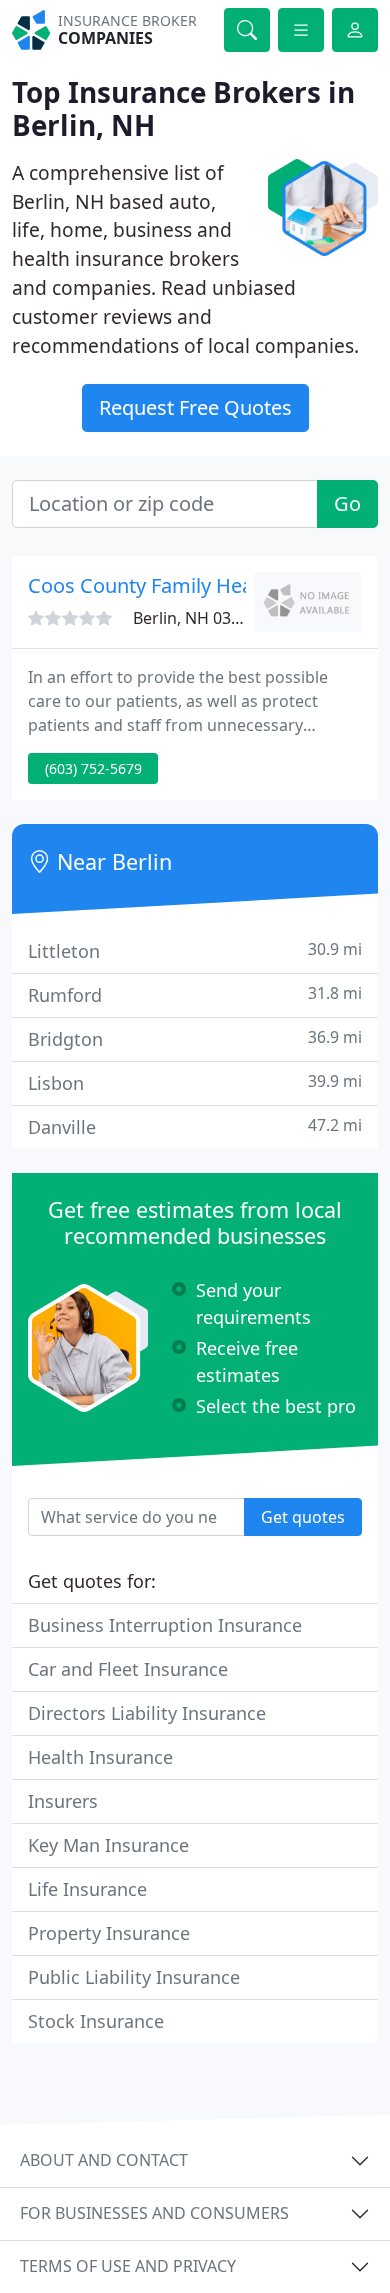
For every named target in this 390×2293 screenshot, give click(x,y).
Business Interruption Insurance (165, 1625)
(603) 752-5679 (93, 768)
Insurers (63, 1801)
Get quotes (303, 1517)
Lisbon (195, 1082)
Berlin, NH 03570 (195, 618)
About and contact (104, 2160)
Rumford (195, 994)
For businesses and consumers (154, 2213)
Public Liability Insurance (134, 1977)
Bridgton (195, 1038)
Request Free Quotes (195, 407)
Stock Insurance (96, 2021)
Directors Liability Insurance (147, 1713)
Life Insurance (87, 1889)
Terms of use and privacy (128, 2266)
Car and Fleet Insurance (128, 1669)
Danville (195, 1126)
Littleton (195, 950)
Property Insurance (109, 1933)
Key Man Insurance (108, 1845)
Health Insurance (100, 1757)
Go (347, 503)
